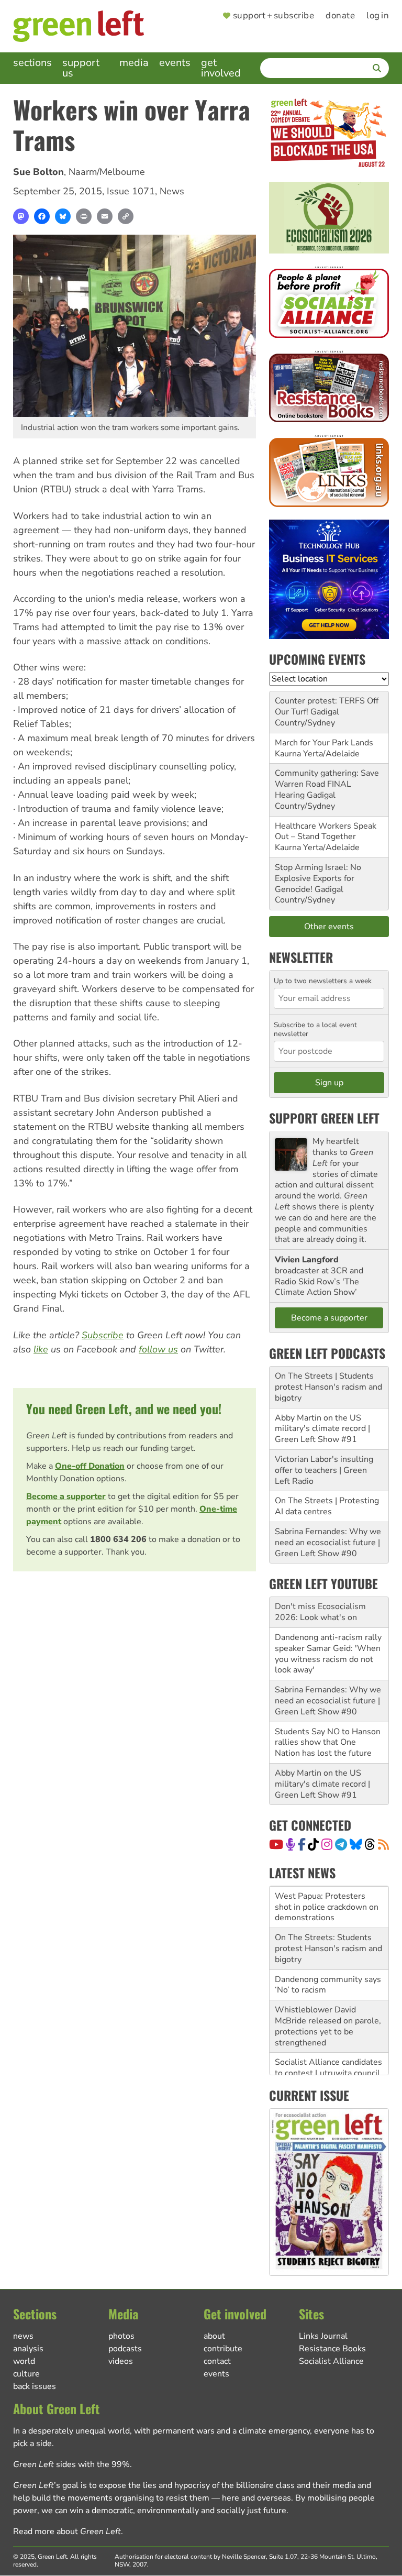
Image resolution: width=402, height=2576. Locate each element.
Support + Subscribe (273, 16)
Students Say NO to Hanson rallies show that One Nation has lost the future (328, 1743)
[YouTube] (276, 1844)
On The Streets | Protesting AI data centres (327, 1506)
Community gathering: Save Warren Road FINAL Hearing (327, 784)
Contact (217, 2361)
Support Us (81, 68)
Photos (121, 2336)
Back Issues (35, 2386)
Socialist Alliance (331, 2361)
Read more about (67, 2531)
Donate (340, 16)
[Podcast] (291, 1844)
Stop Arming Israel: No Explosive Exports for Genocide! (318, 878)
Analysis (28, 2349)
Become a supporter (66, 1496)
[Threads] (370, 1844)
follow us (158, 1349)
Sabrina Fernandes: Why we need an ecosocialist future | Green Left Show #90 (328, 1543)
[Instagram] (327, 1844)
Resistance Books (332, 2349)
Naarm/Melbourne (107, 172)
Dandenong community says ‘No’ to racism (328, 1985)
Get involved (221, 68)
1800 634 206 (118, 1539)
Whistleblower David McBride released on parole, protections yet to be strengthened (328, 2026)
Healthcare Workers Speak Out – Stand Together (326, 832)
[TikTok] (313, 1844)
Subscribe (103, 1335)
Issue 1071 (131, 191)
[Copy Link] (126, 216)
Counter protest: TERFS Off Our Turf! (327, 706)
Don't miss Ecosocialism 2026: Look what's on (320, 1612)
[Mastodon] (21, 216)
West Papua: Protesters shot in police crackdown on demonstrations (327, 1907)
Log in (378, 16)
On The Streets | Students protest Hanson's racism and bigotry (328, 1387)
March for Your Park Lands (324, 743)
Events (175, 63)
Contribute (223, 2349)
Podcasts (125, 2349)
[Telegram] (341, 1844)
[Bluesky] (63, 216)
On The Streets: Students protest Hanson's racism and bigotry (328, 1948)
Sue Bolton (38, 172)
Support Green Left (324, 1118)
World (24, 2361)
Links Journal (323, 2336)
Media (134, 63)
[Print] (84, 216)
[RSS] (383, 1844)
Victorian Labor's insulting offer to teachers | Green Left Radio (324, 1470)
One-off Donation (90, 1466)
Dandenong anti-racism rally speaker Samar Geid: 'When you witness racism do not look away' (328, 1654)
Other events (329, 927)
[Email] (105, 216)
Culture (26, 2374)
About (214, 2336)
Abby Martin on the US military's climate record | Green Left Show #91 (322, 1429)
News (172, 191)
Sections (32, 63)
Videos (121, 2361)
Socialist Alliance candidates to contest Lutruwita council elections (328, 2073)
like (41, 1349)
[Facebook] (42, 216)
